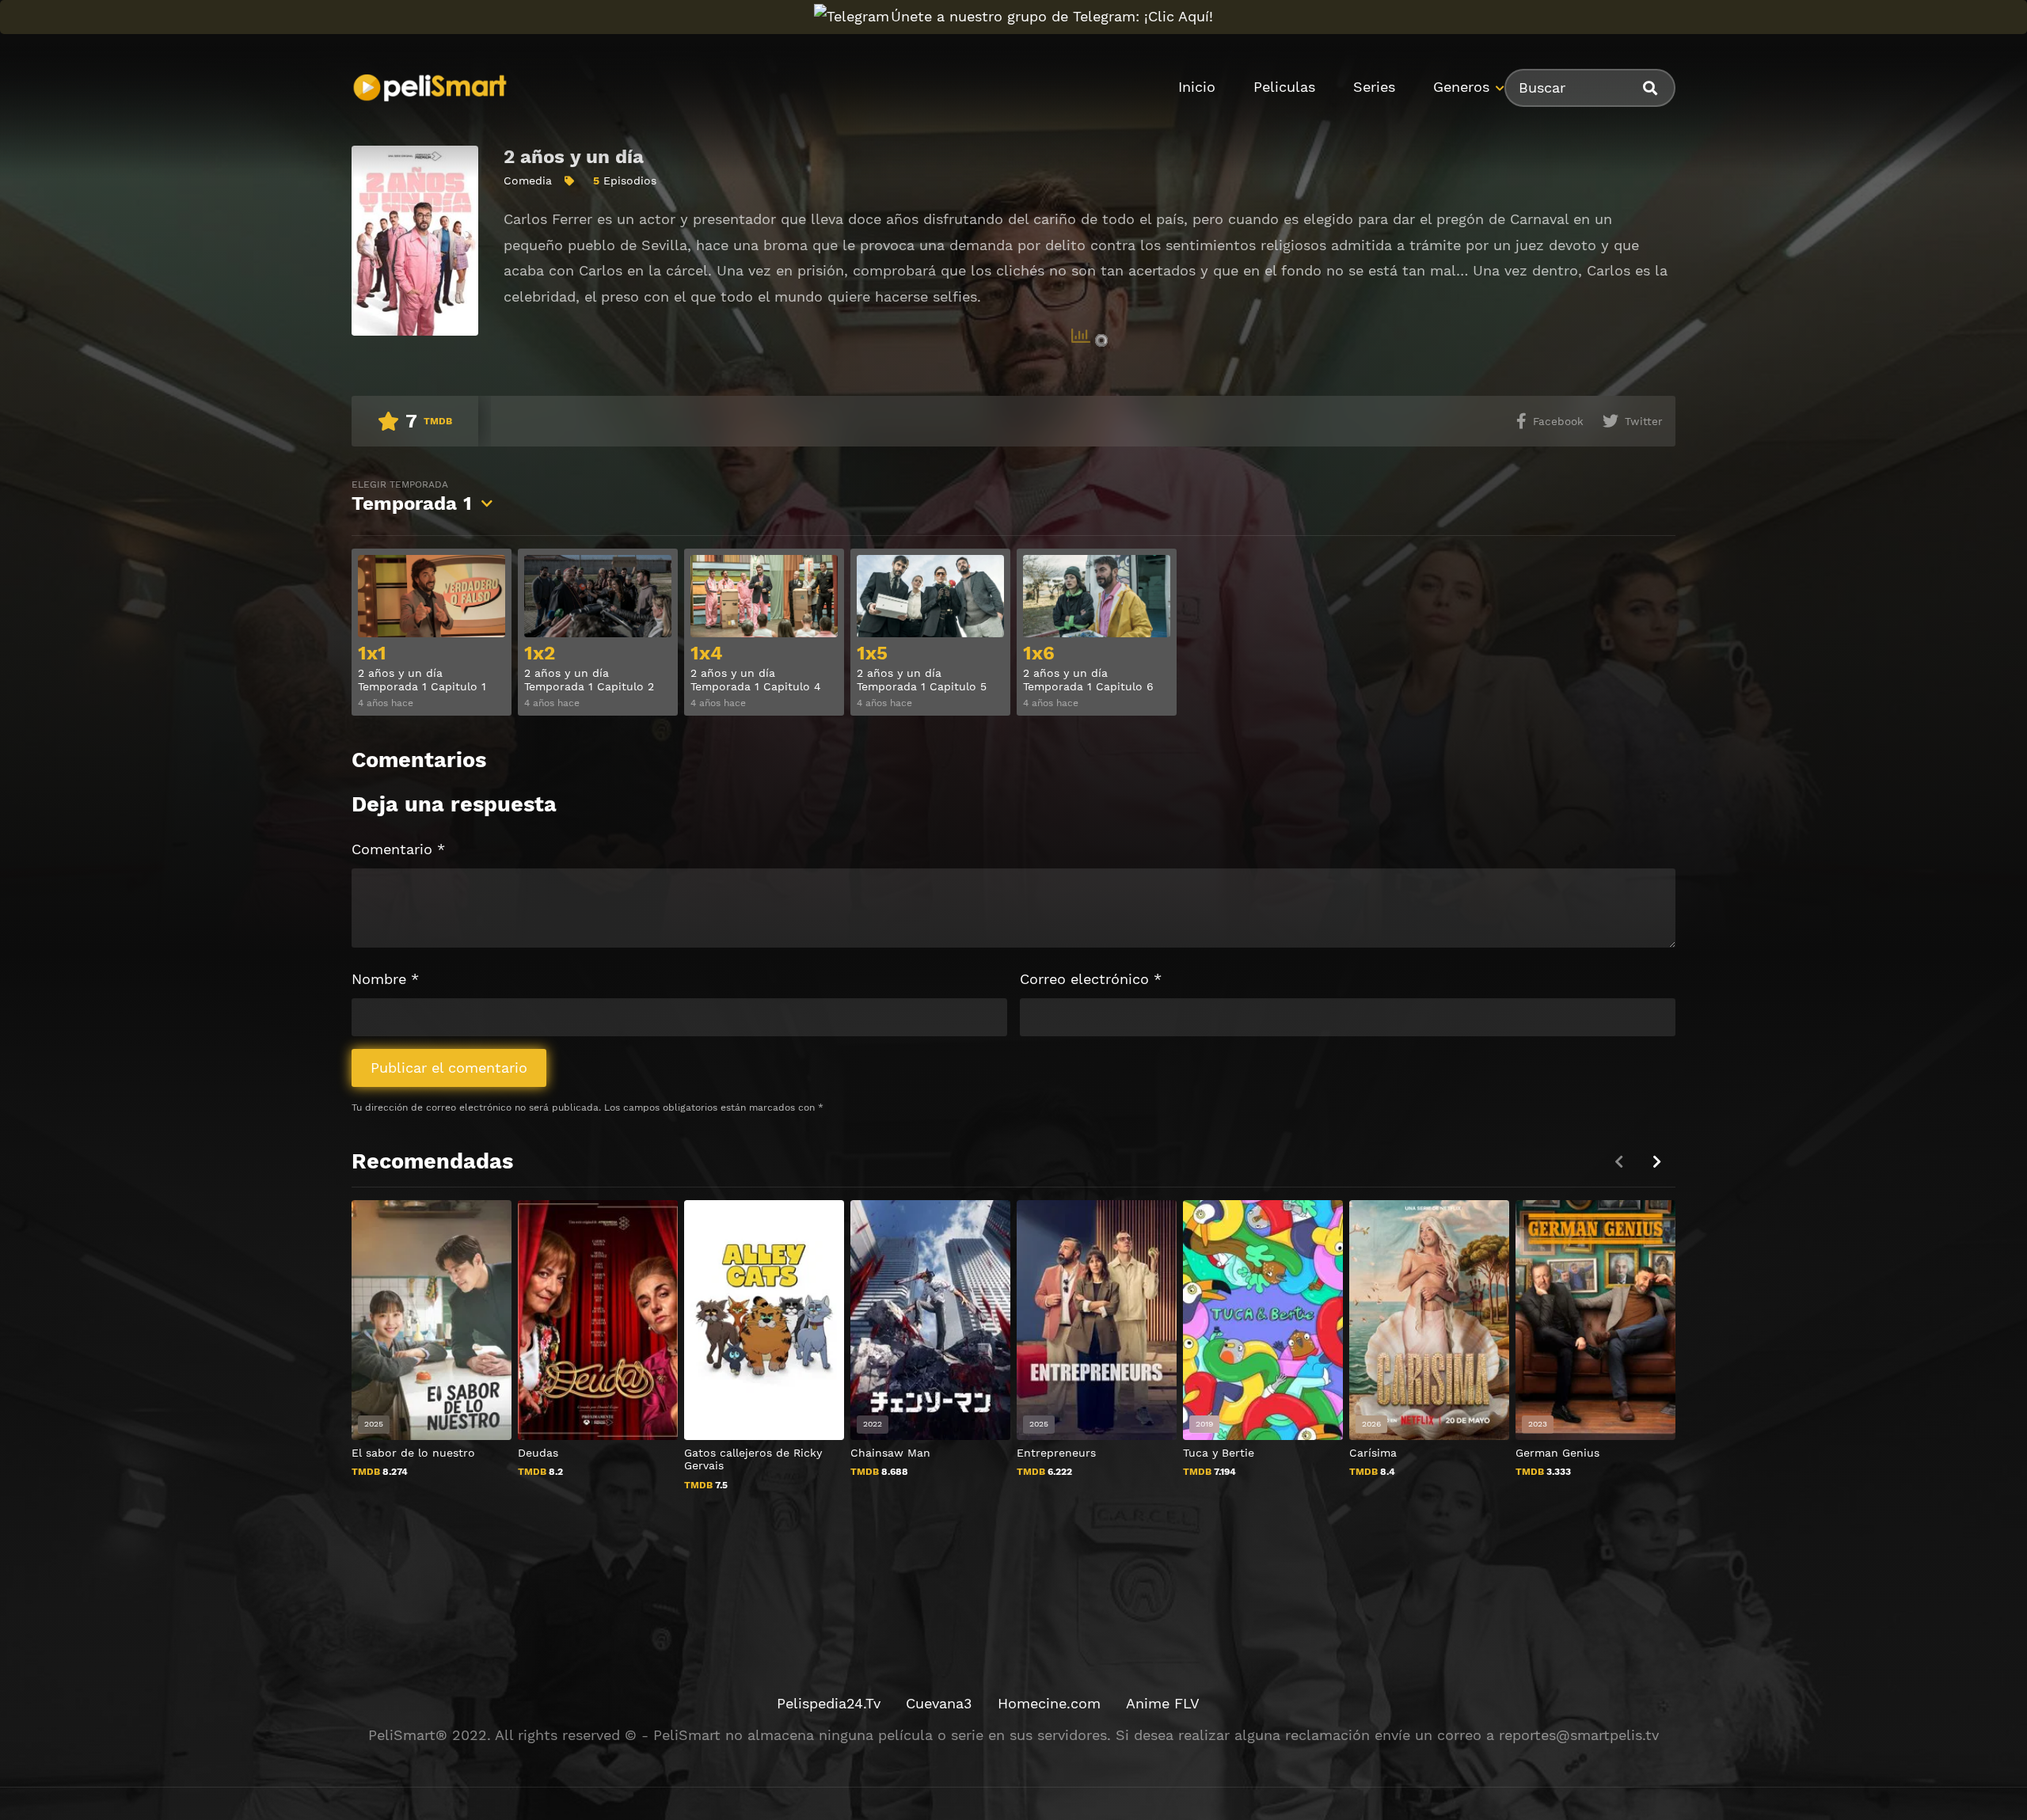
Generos (1461, 87)
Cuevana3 (939, 1703)
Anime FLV (1163, 1703)
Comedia (528, 180)
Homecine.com (1049, 1703)
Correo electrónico (1091, 979)
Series (1374, 87)
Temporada (412, 497)
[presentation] (1656, 1162)
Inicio (1197, 87)
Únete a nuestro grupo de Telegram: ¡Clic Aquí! (1052, 16)
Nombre (385, 979)
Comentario (398, 849)
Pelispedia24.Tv (829, 1703)
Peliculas (1284, 87)
